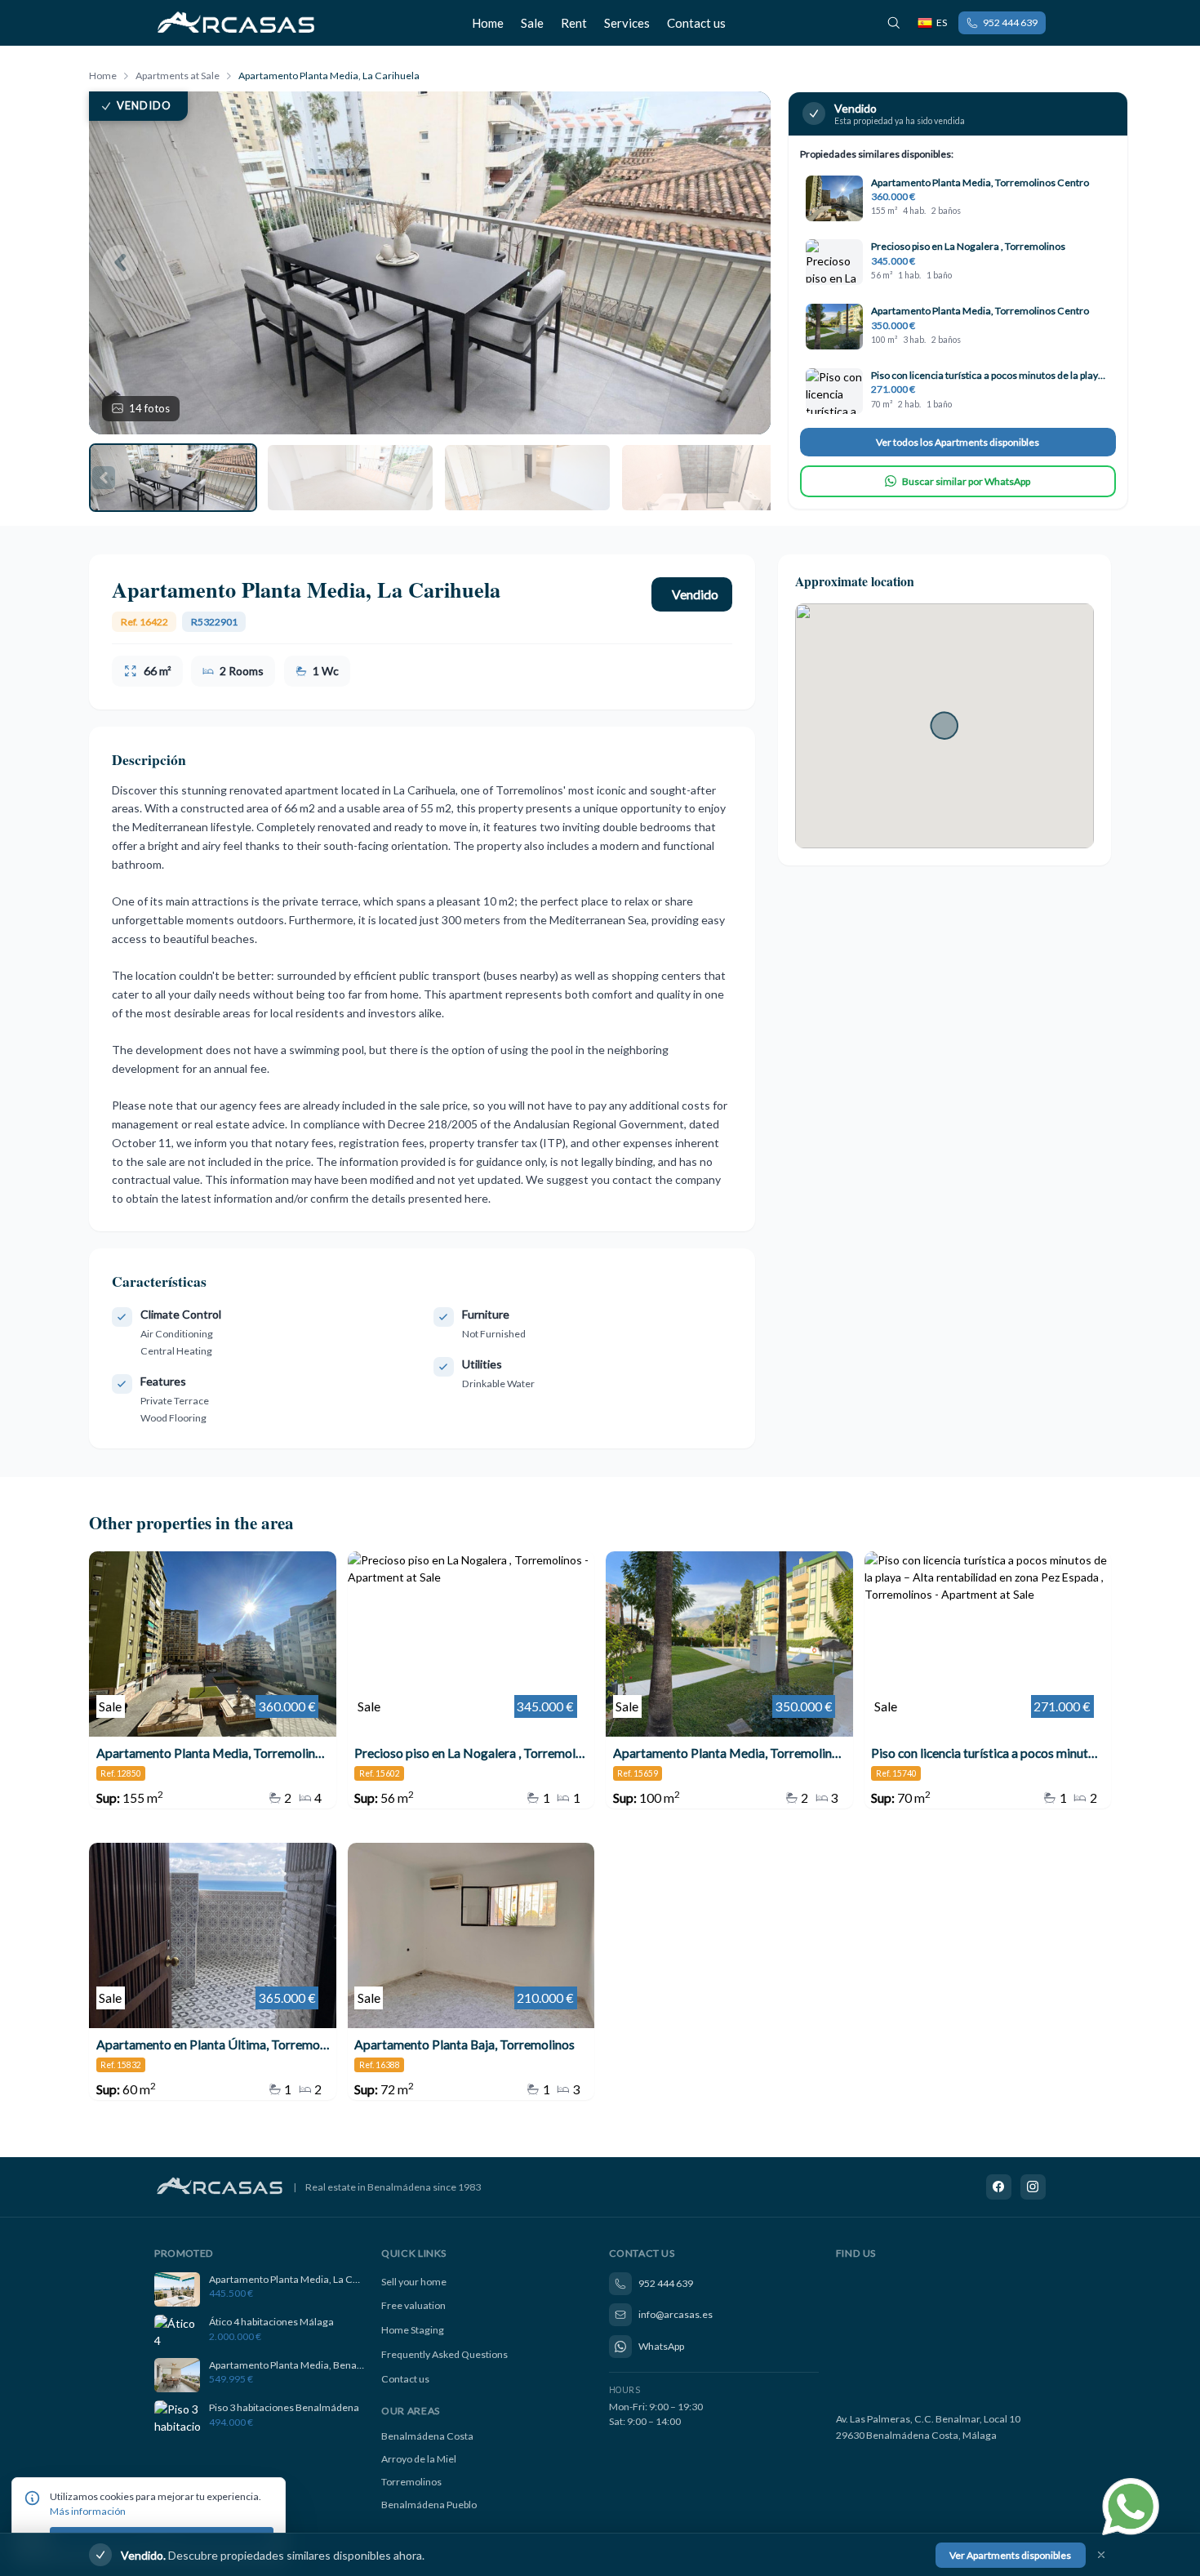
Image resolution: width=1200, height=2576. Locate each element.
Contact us (696, 23)
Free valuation (413, 2305)
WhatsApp (661, 2346)
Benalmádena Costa (427, 2436)
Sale (532, 23)
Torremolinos (411, 2482)
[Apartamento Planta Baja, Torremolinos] (471, 1971)
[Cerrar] (1102, 2555)
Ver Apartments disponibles (1010, 2554)
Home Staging (413, 2330)
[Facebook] (999, 2187)
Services (627, 23)
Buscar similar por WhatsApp (966, 481)
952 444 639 (1010, 22)
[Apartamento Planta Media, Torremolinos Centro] (213, 1680)
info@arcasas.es (676, 2314)
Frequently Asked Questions (444, 2354)
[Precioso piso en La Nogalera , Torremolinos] (471, 1680)
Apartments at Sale (178, 76)
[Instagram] (1033, 2187)
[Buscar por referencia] (894, 23)
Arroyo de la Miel (419, 2459)
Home (488, 23)
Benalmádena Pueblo (429, 2505)
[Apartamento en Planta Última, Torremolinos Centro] (213, 1971)
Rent (574, 23)
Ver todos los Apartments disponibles (958, 442)
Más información (88, 2511)
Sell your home (414, 2282)
